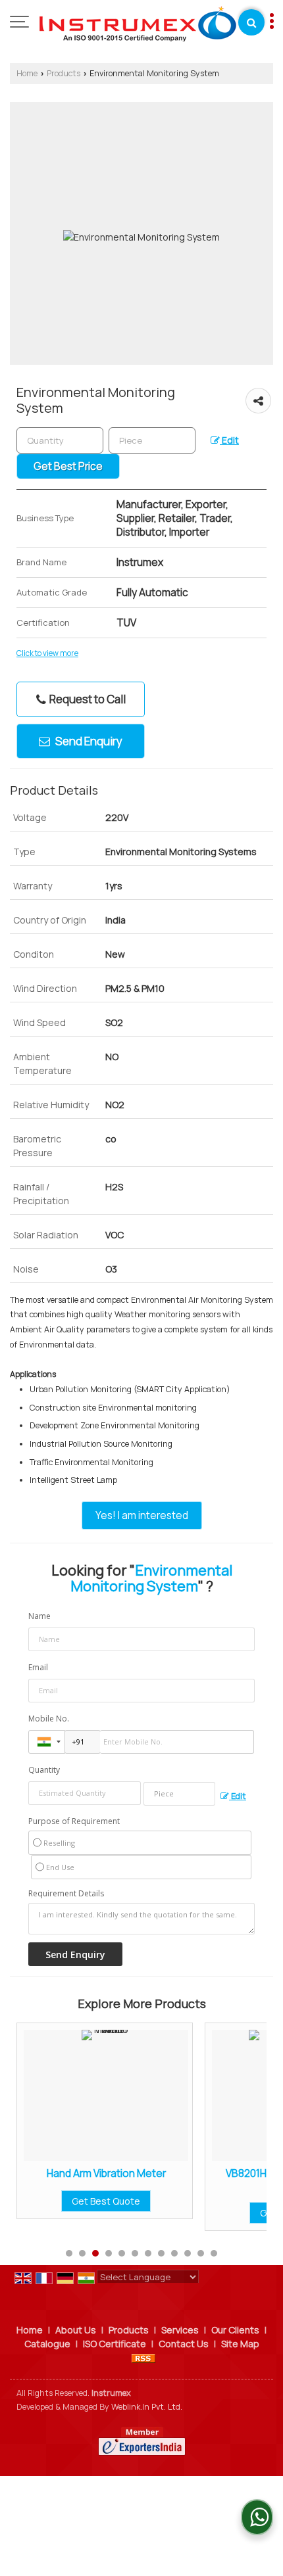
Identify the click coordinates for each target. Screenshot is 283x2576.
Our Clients (235, 2330)
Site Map (240, 2344)
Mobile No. (49, 1719)
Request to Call (87, 699)
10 (188, 2253)
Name (39, 1616)
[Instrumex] (138, 23)
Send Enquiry (88, 741)
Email (38, 1667)
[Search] (251, 22)
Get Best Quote (224, 2213)
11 (201, 2253)
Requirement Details (66, 1894)
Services (180, 2330)
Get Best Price (68, 466)
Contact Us (184, 2344)
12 (214, 2253)
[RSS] (143, 2357)
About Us (76, 2330)
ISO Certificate (115, 2344)
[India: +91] (47, 1742)
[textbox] (152, 440)
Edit (229, 440)
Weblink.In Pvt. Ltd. (147, 2407)
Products (64, 73)
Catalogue (47, 2344)
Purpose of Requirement (74, 1821)
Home (27, 73)
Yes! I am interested (142, 1515)
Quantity (44, 1770)
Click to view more (47, 653)
